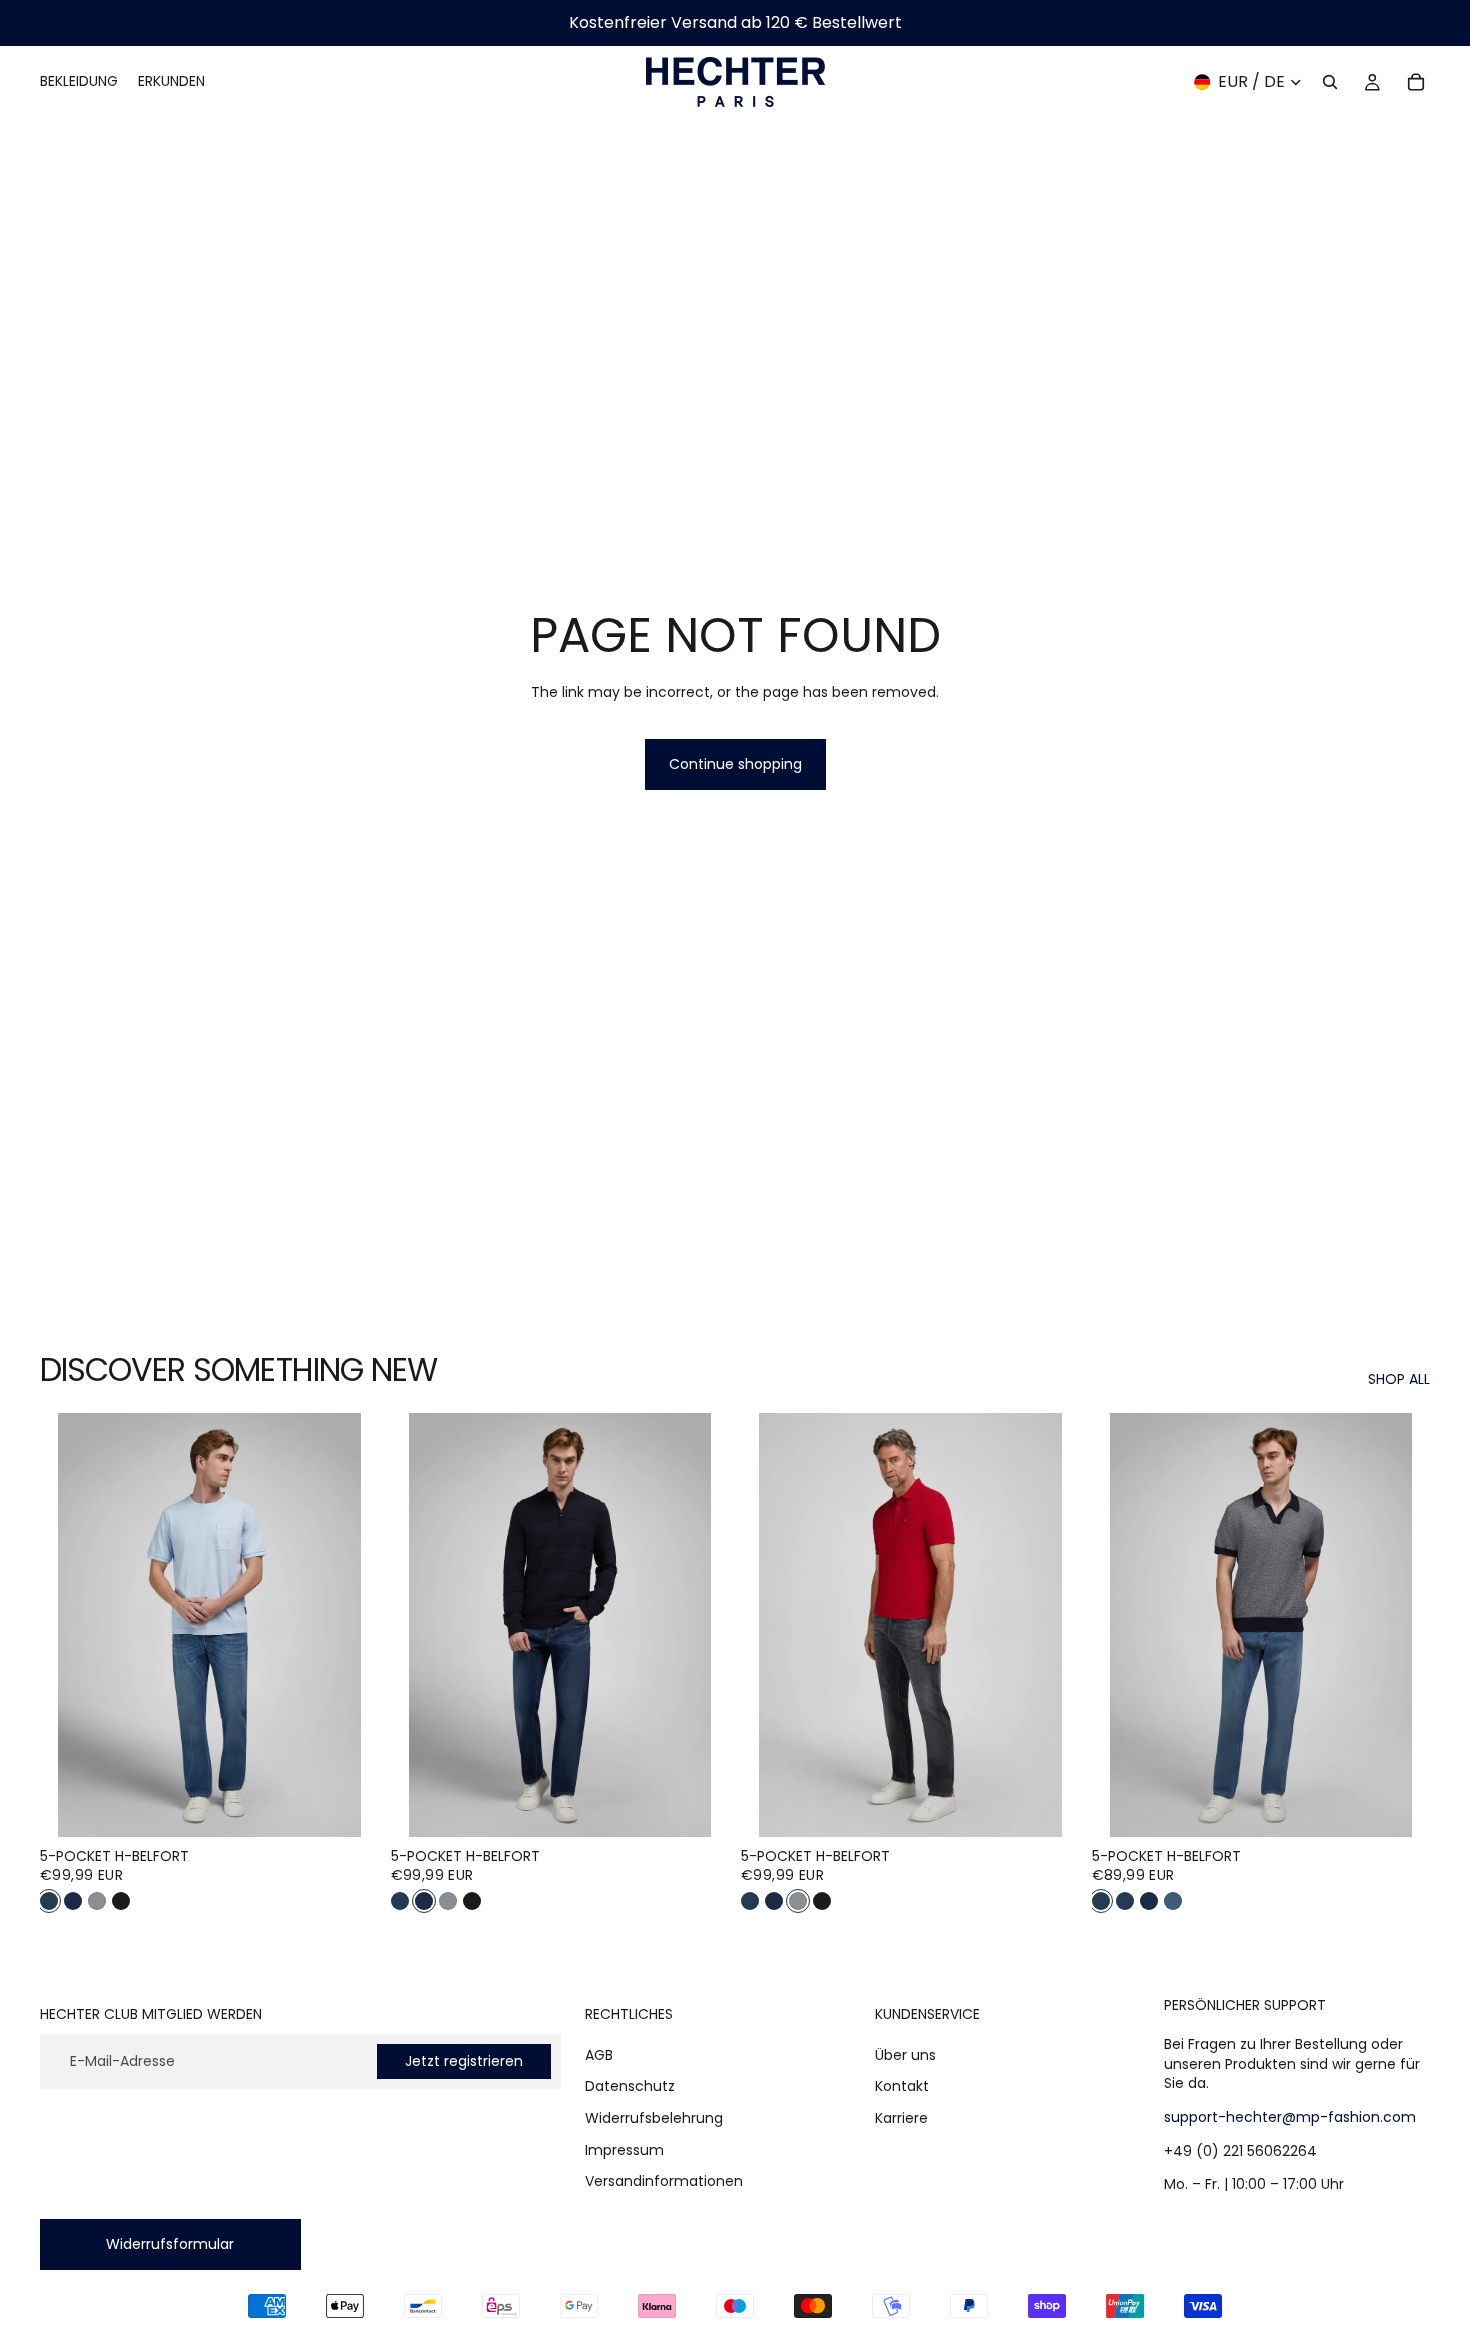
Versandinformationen (664, 2181)
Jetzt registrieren (464, 2060)
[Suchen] (1330, 82)
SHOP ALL (1399, 1379)
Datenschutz (630, 2086)
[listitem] (49, 1901)
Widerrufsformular (170, 2243)
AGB (599, 2054)
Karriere (901, 2118)
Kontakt (902, 2086)
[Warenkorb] (1416, 82)
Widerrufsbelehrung (654, 2118)
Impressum (624, 2149)
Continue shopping (735, 764)
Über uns (905, 2054)
